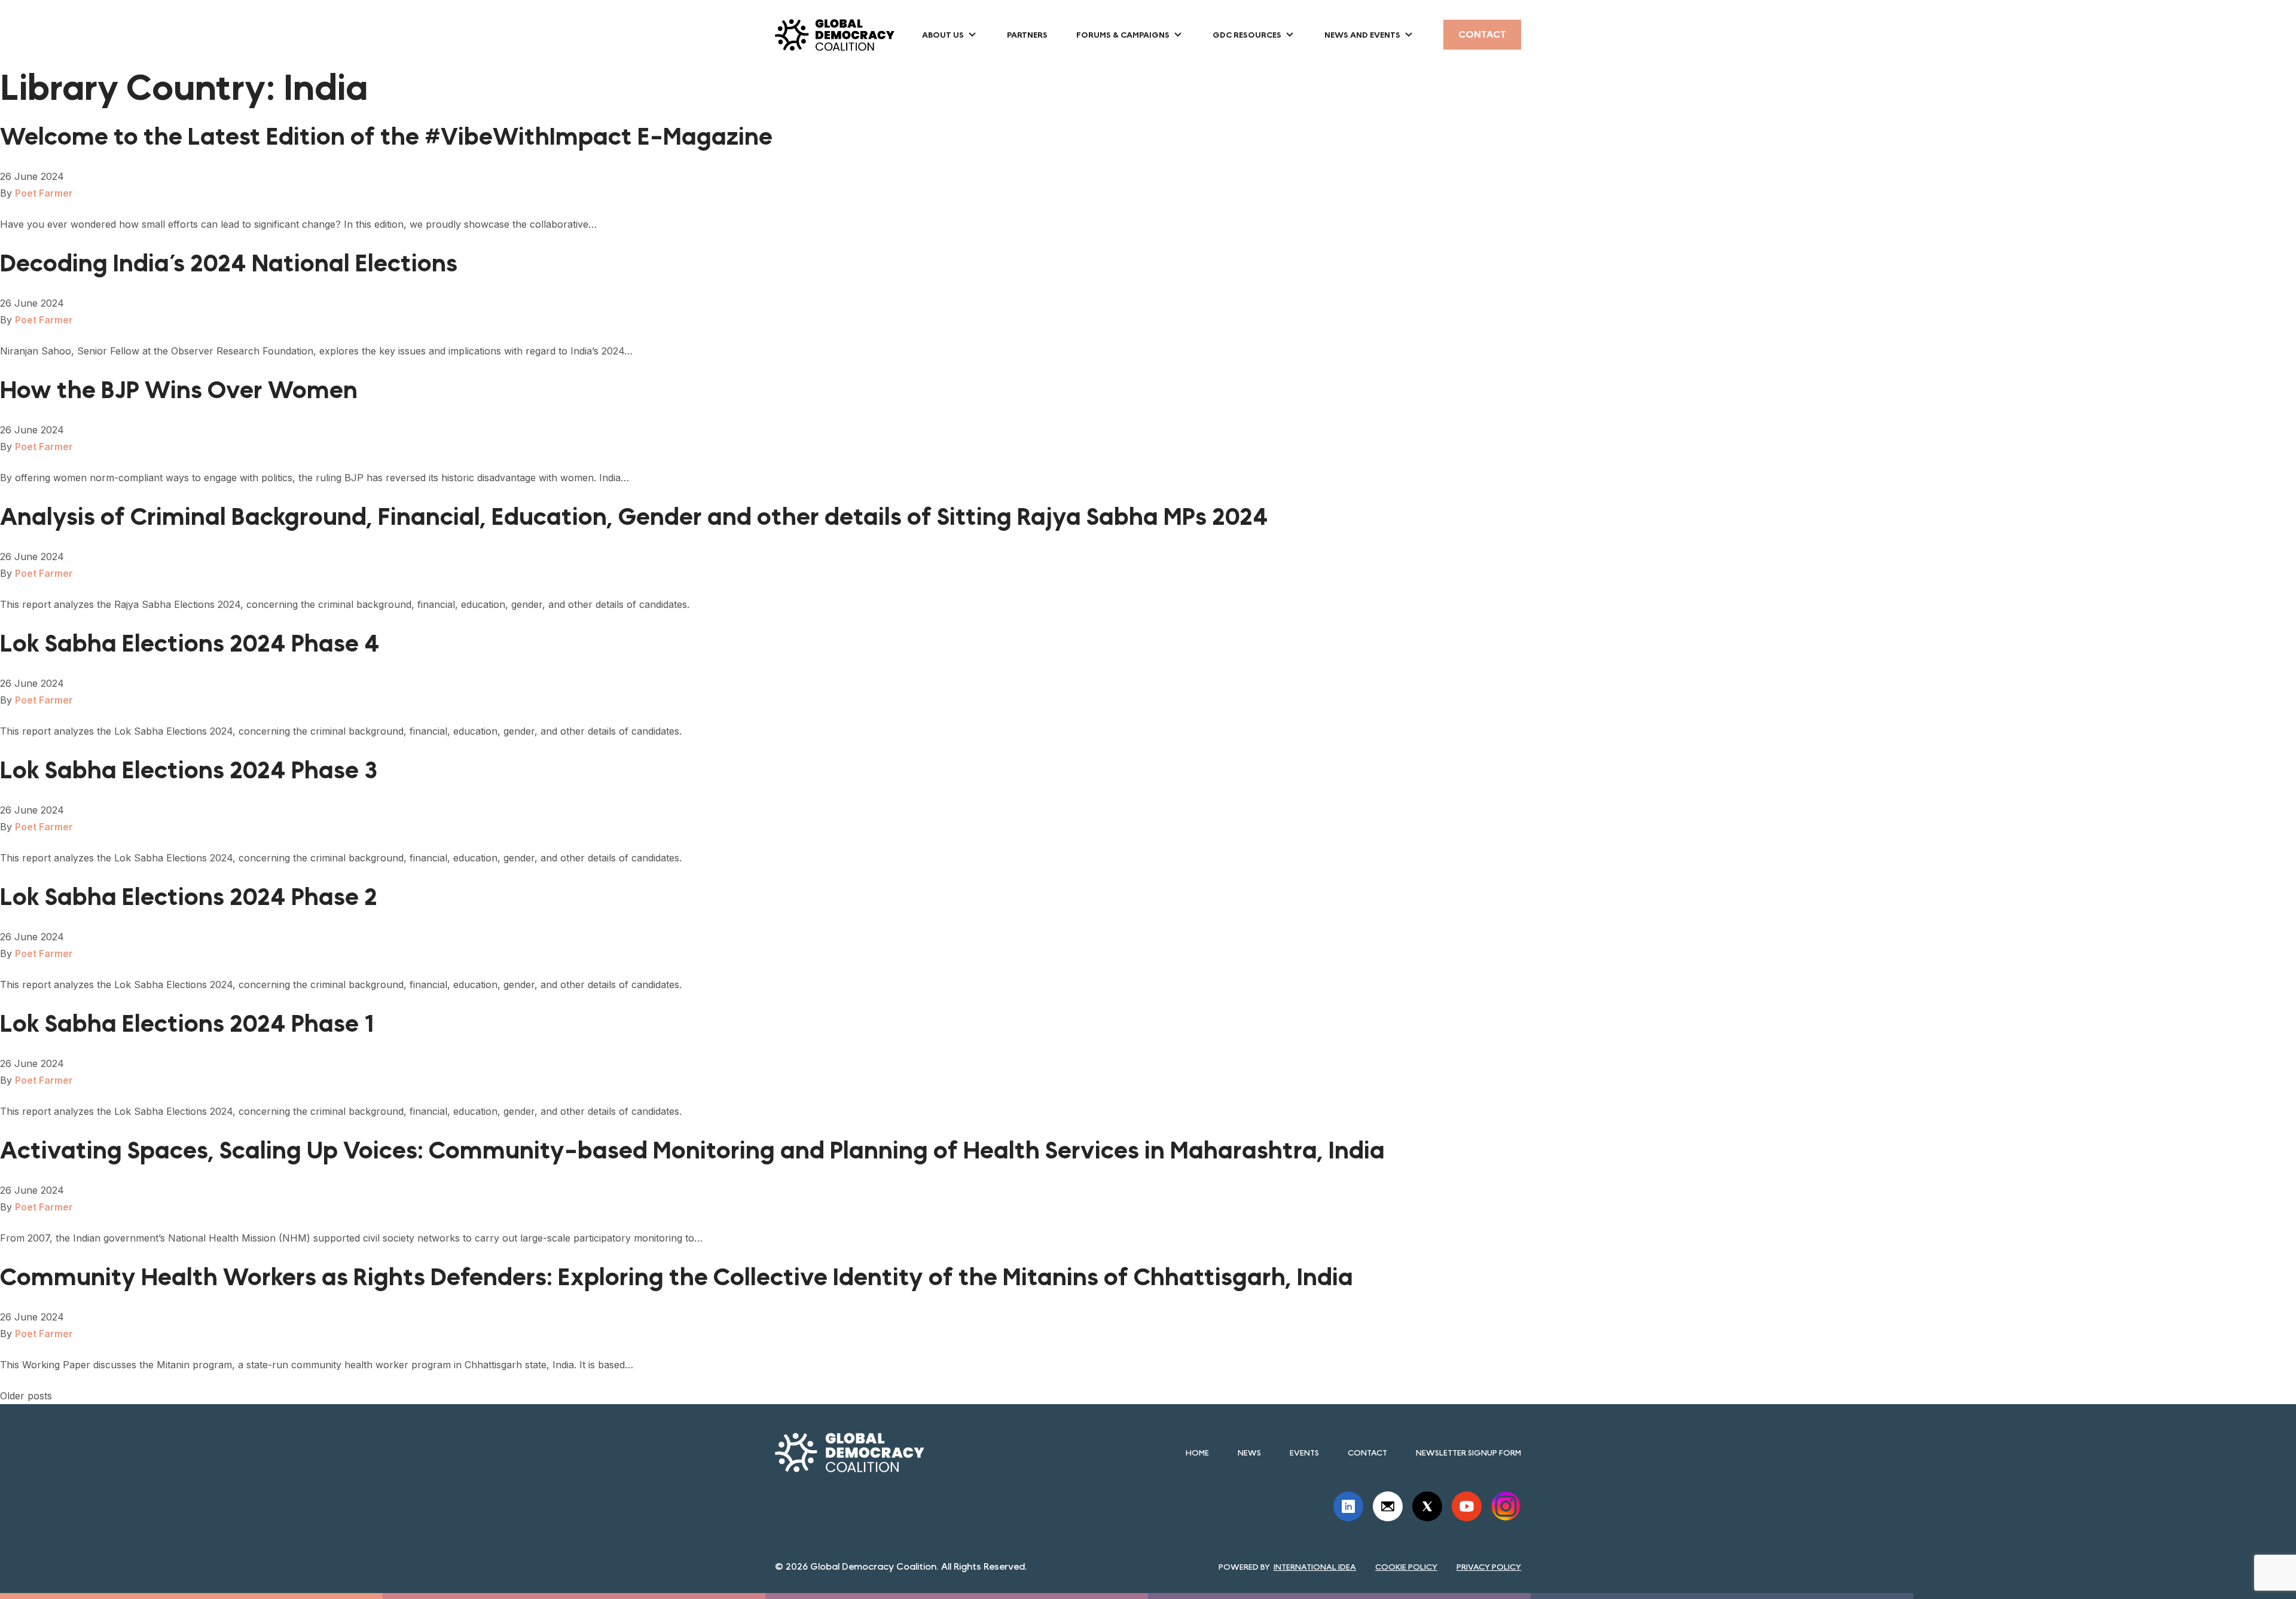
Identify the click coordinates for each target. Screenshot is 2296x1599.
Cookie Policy (1406, 1567)
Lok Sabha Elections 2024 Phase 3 (189, 771)
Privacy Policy (1489, 1567)
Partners (1027, 35)
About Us (943, 35)
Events (1304, 1453)
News (1249, 1453)
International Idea (1315, 1567)
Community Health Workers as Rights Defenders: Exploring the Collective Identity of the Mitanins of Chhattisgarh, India (677, 1277)
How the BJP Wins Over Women (179, 390)
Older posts (26, 1396)
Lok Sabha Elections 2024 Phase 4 (190, 644)
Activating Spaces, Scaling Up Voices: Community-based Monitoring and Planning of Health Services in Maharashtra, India (692, 1151)
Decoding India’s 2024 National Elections (229, 264)
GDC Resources (1247, 35)
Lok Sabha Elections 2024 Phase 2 (189, 897)
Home (1197, 1453)
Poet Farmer (44, 193)
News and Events (1362, 35)
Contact (1482, 34)
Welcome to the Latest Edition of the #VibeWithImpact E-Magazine (386, 137)
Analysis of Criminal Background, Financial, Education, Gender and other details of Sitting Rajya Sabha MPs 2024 (634, 517)
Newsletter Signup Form (1468, 1453)
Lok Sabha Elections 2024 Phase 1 (187, 1024)
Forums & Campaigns (1123, 35)
